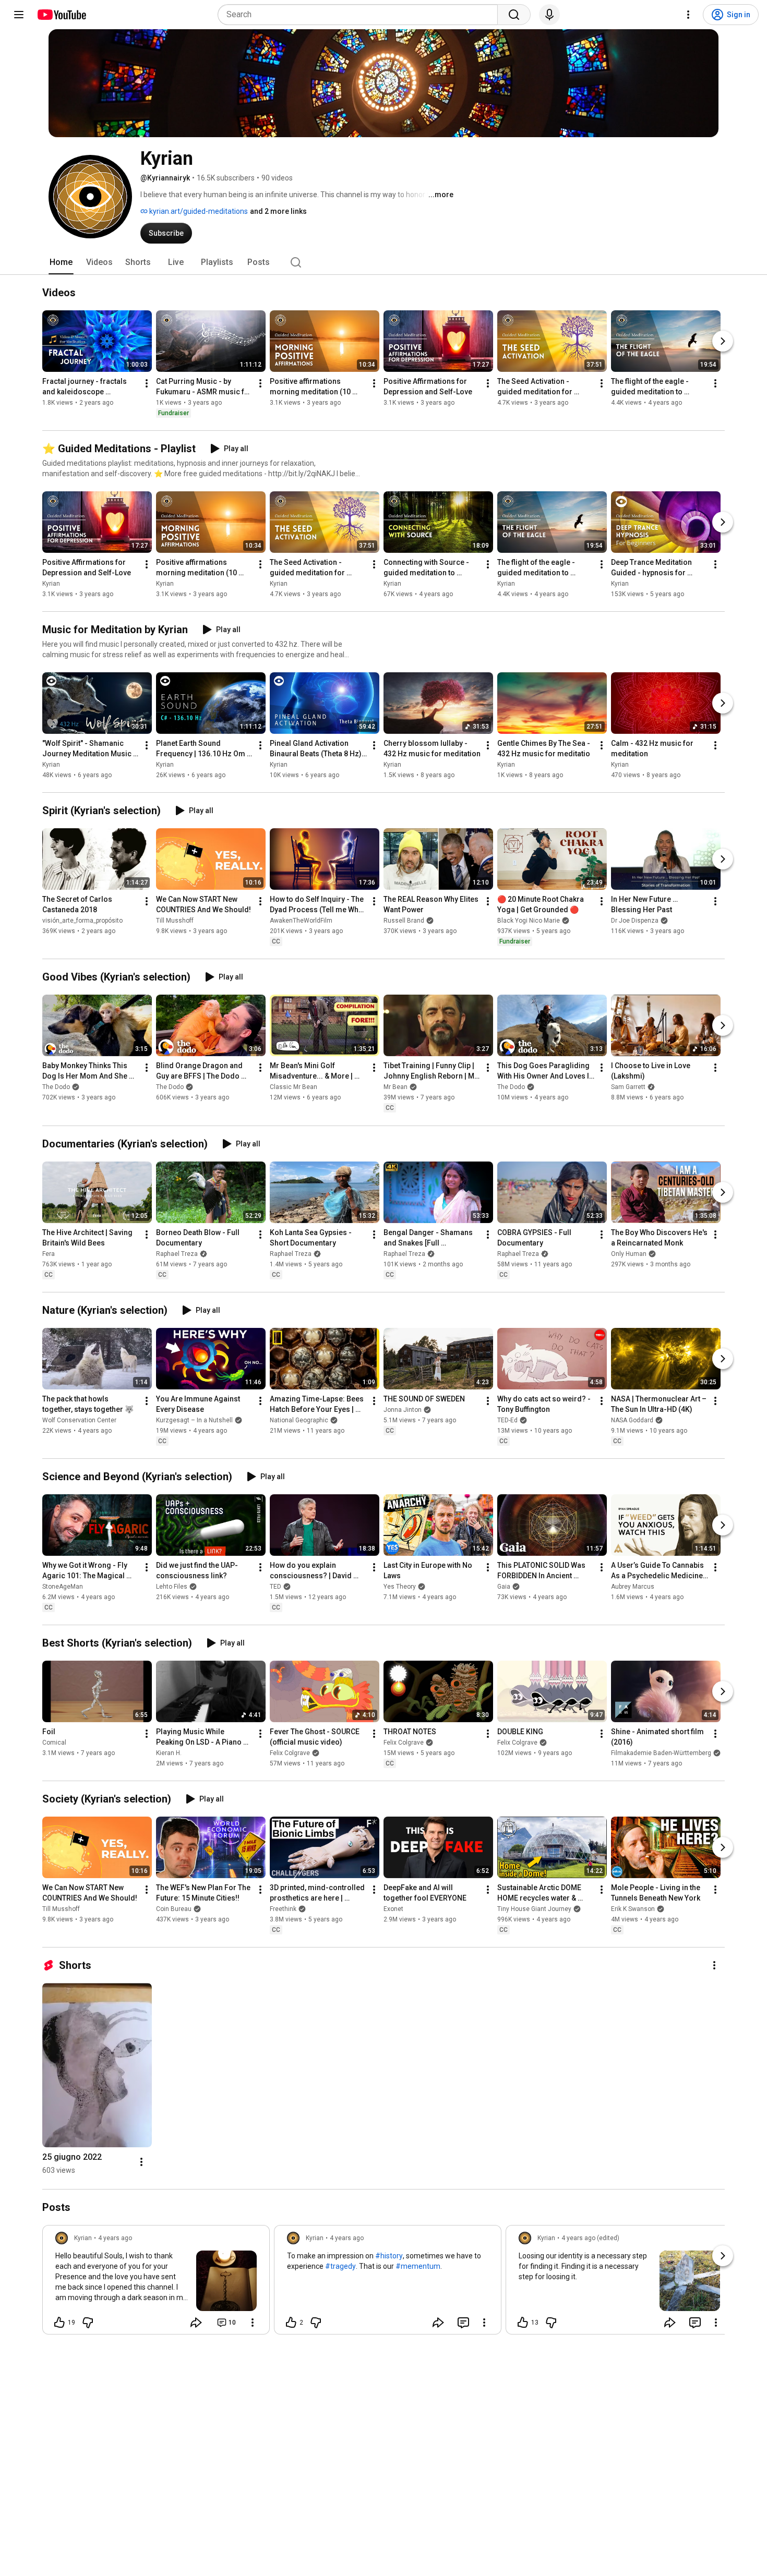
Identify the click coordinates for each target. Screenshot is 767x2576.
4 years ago (115, 2238)
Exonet (393, 1909)
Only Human (629, 1254)
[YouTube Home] (61, 15)
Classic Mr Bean (293, 1087)
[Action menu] (253, 2323)
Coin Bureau (174, 1909)
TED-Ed (507, 1420)
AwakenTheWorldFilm (301, 921)
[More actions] (147, 383)
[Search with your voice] (549, 15)
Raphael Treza (177, 1254)
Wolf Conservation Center (79, 1420)
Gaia (504, 1587)
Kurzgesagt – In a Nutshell (194, 1420)
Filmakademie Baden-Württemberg (661, 1753)
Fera (49, 1254)
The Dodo (56, 1087)
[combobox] (361, 15)
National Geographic (299, 1420)
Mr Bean (396, 1087)
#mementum (418, 2266)
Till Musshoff (175, 921)
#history (389, 2256)
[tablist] (383, 262)
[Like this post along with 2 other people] (291, 2323)
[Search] (514, 15)
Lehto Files (172, 1587)
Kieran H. (169, 1753)
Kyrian (51, 584)
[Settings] (688, 15)
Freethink (283, 1909)
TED (275, 1587)
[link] (156, 2283)
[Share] (196, 2323)
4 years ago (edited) (590, 2238)
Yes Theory (400, 1587)
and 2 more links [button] (278, 211)
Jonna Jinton (403, 1410)
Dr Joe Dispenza (635, 921)
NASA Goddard (632, 1420)
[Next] (723, 341)
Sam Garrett (628, 1087)
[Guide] (19, 15)
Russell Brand (404, 921)
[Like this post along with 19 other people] (59, 2323)
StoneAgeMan (63, 1587)
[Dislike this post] (88, 2323)
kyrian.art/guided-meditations (198, 211)
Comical (54, 1743)
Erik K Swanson (633, 1909)
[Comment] (463, 2323)
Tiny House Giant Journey (534, 1909)
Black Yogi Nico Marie (529, 921)
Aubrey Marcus (633, 1587)
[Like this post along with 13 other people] (523, 2323)
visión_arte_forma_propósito (82, 921)
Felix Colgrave (290, 1753)
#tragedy (340, 2266)
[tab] (61, 262)
